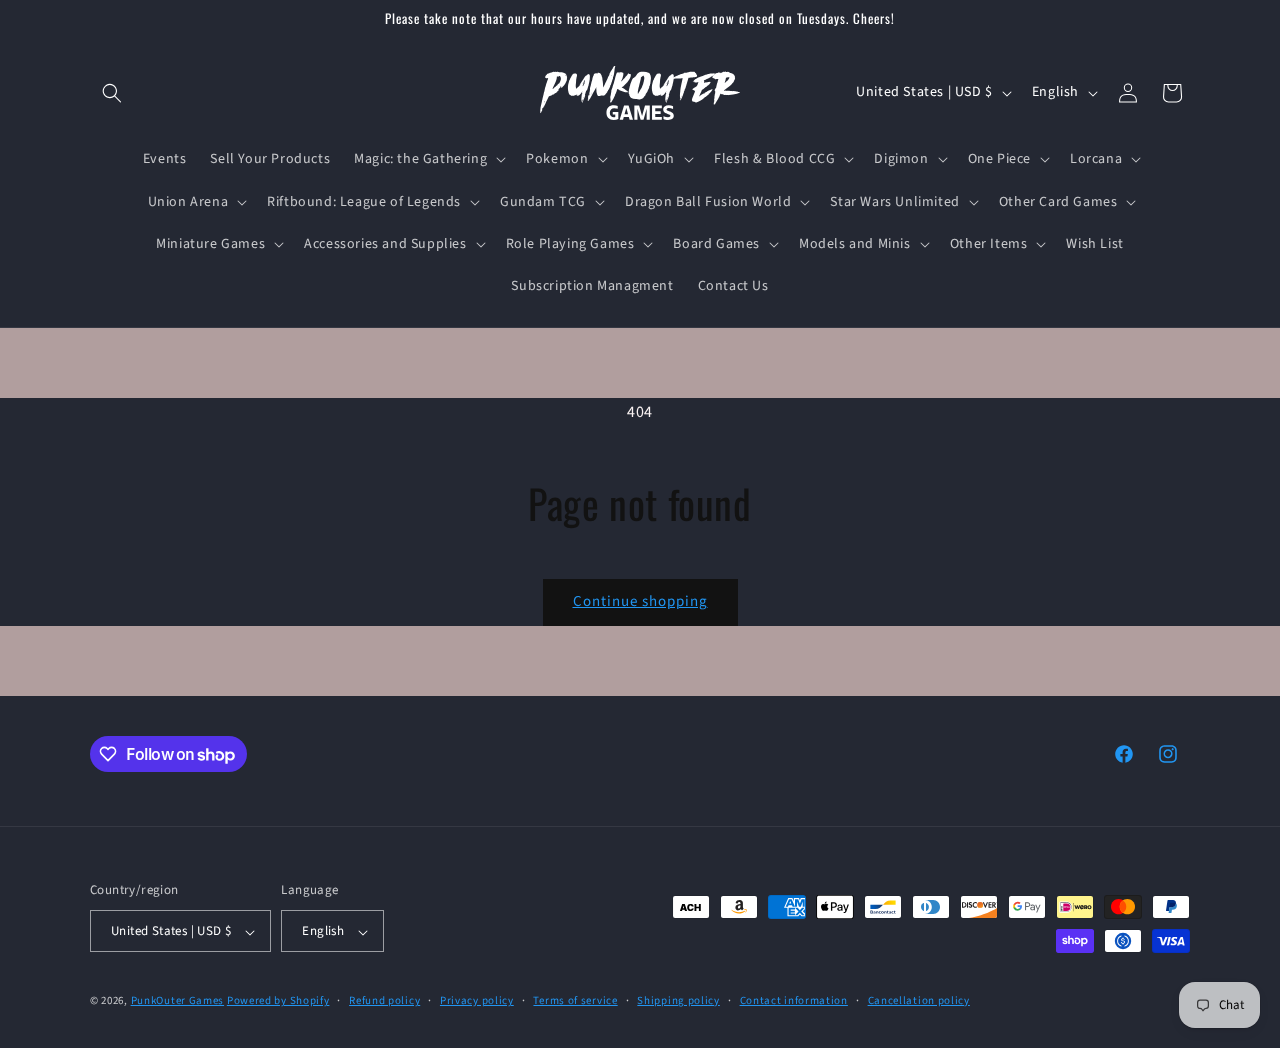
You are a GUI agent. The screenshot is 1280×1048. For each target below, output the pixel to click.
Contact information (794, 1000)
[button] (112, 93)
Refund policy (384, 1000)
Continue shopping (640, 601)
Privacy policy (477, 1000)
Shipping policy (678, 1000)
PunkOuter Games (178, 1001)
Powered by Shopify (278, 1001)
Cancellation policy (919, 1000)
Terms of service (575, 1000)
